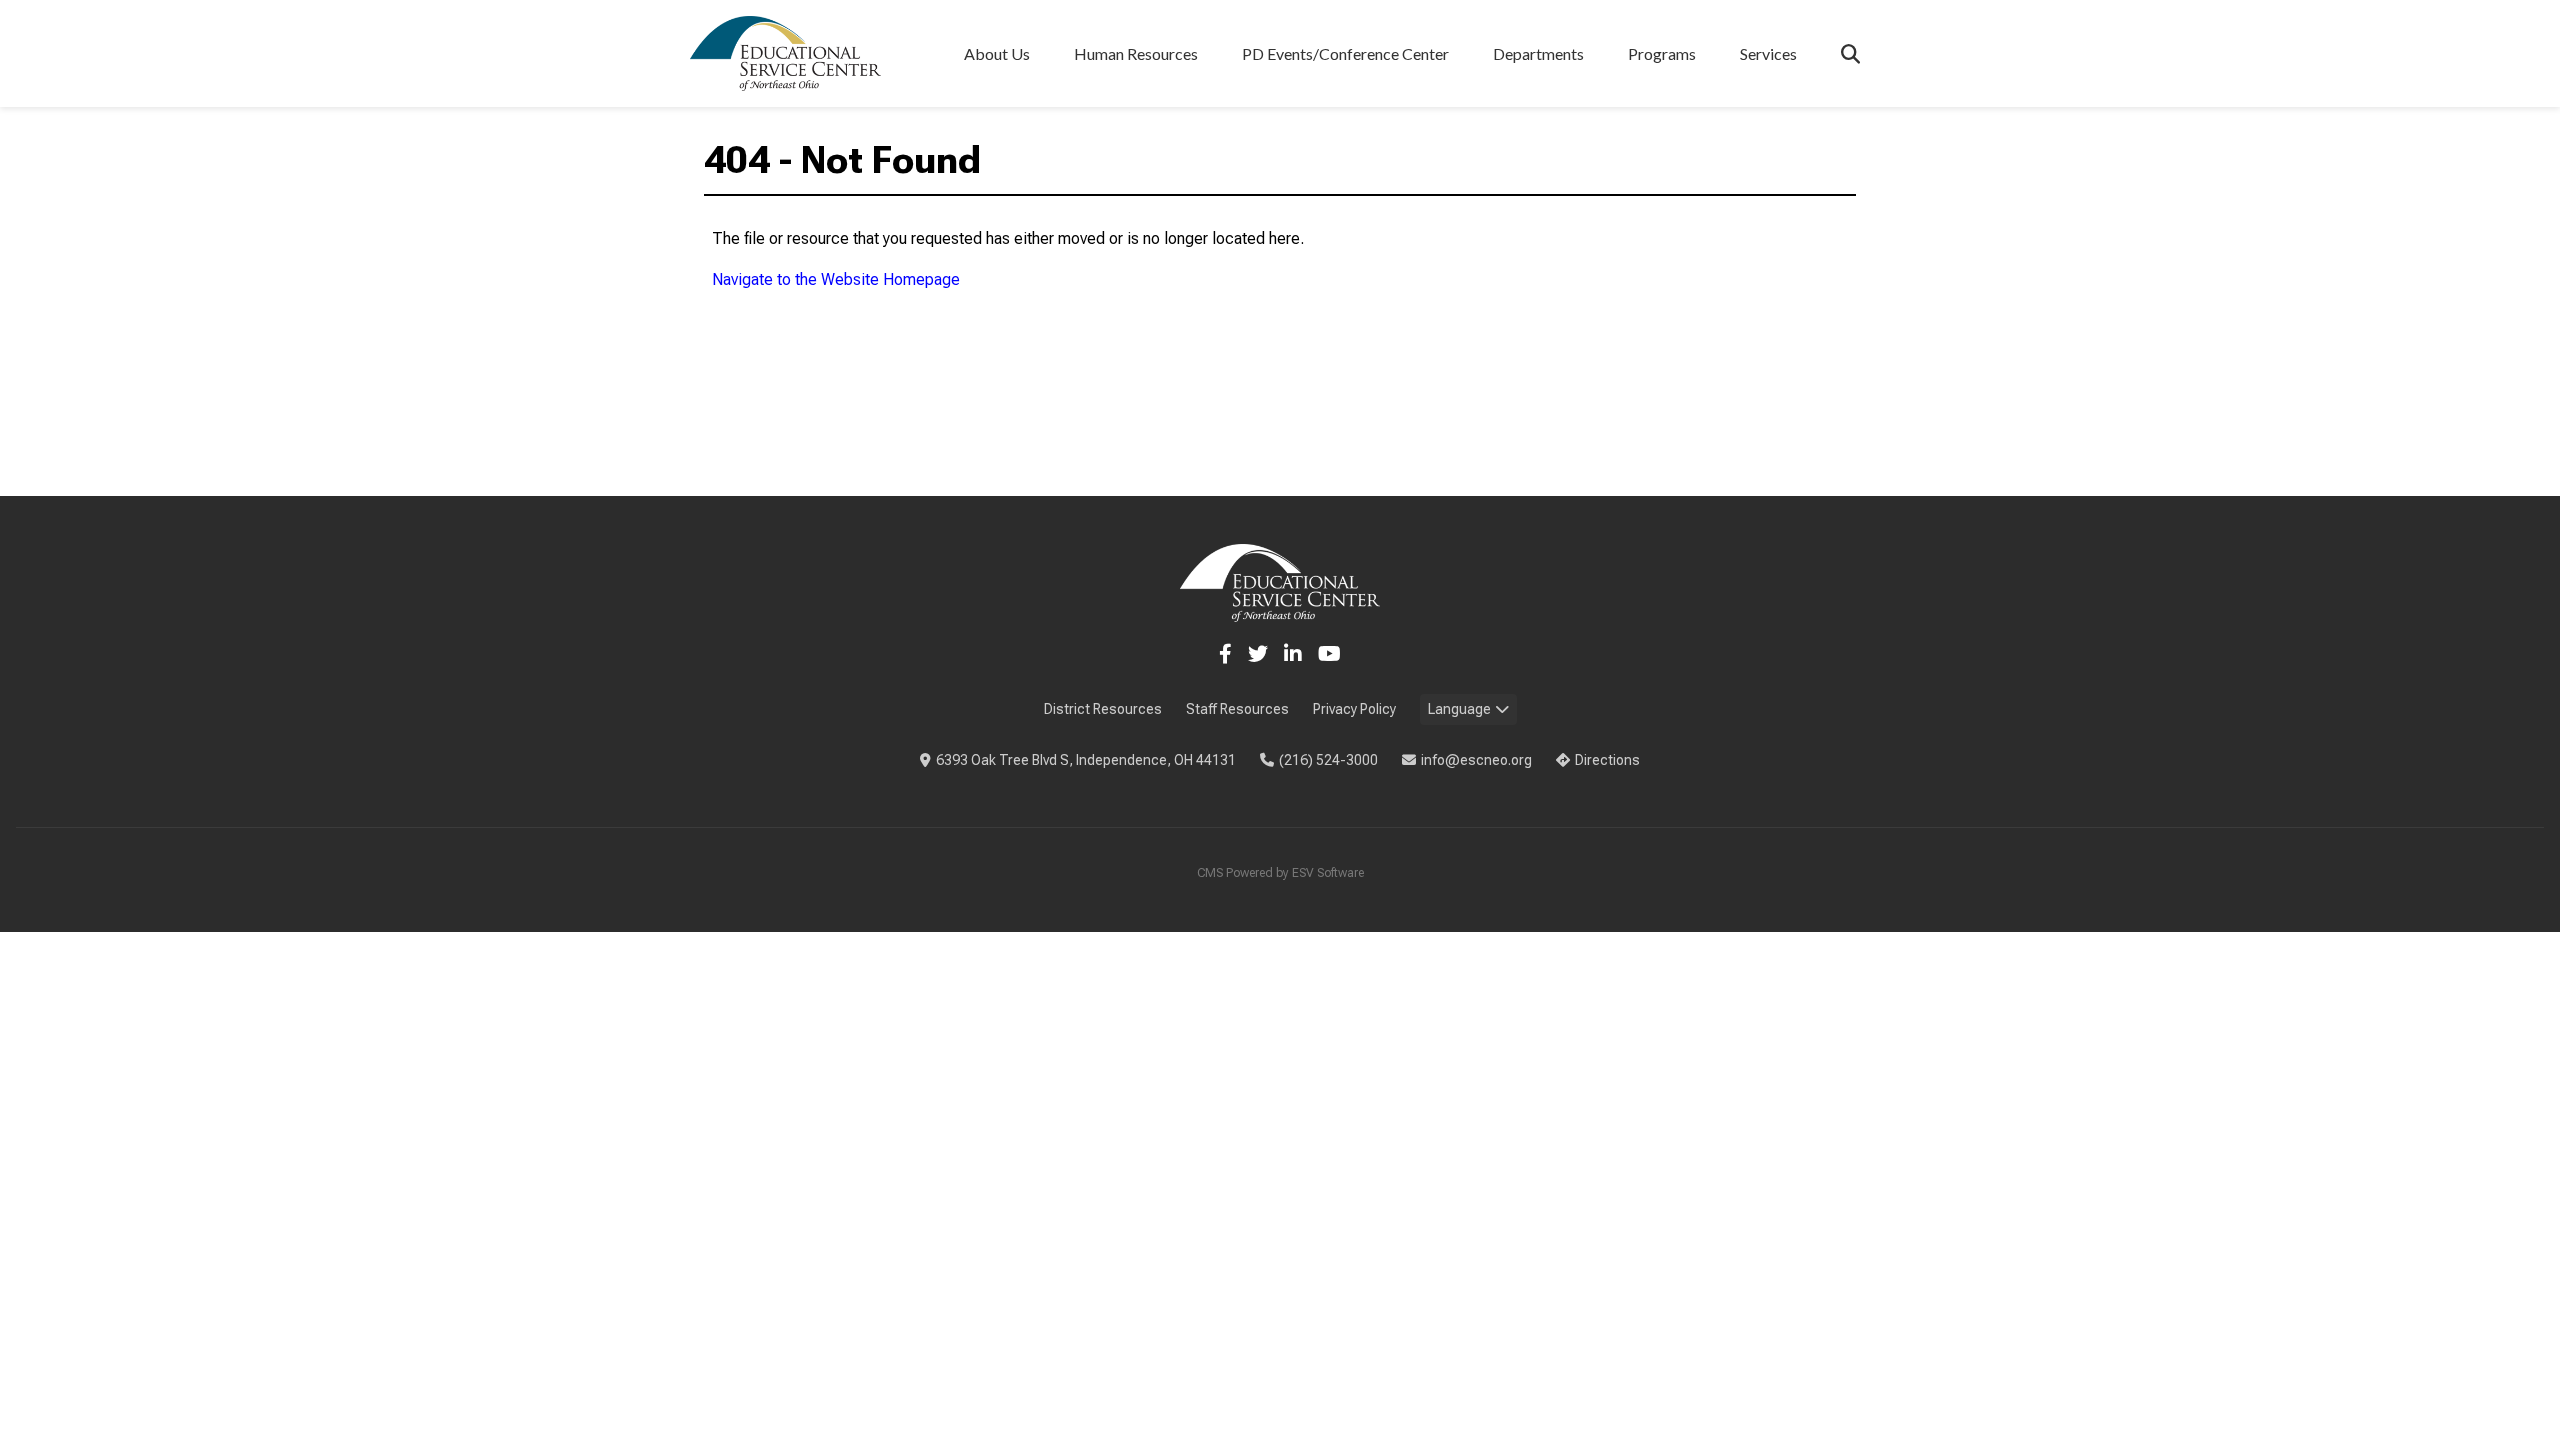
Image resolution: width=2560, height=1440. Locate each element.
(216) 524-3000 (1328, 760)
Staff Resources (1237, 709)
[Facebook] (1225, 654)
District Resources (1103, 709)
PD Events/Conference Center (1345, 53)
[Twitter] (1258, 654)
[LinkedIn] (1293, 654)
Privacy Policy (1354, 709)
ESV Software (1328, 873)
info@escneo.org (1476, 760)
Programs (1662, 53)
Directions (1607, 760)
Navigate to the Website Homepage (836, 279)
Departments (1538, 53)
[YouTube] (1329, 654)
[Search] (1850, 53)
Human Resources (1136, 53)
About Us (997, 53)
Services (1768, 53)
